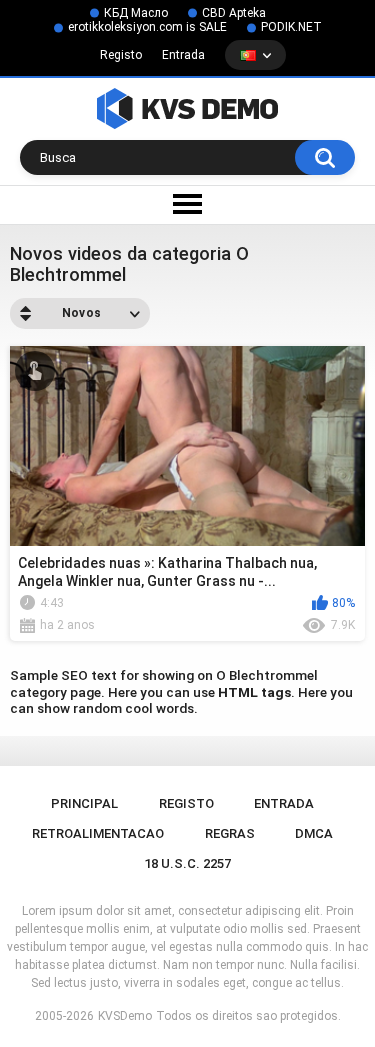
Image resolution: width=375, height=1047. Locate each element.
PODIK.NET (291, 27)
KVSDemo (125, 1016)
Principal (84, 803)
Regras (230, 833)
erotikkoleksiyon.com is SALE (147, 27)
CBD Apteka (234, 13)
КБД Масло (136, 13)
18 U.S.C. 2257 (187, 863)
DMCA (314, 833)
